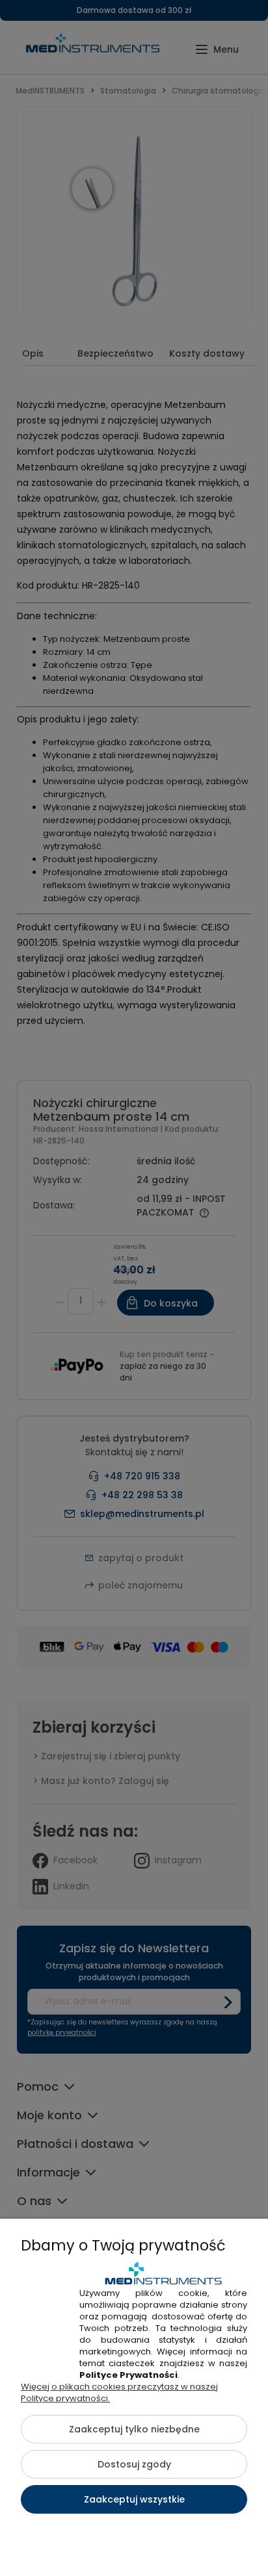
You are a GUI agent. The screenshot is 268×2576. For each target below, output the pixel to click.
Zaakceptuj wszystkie (134, 2499)
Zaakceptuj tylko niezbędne (134, 2429)
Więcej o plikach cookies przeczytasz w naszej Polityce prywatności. (119, 2392)
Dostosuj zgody (134, 2464)
